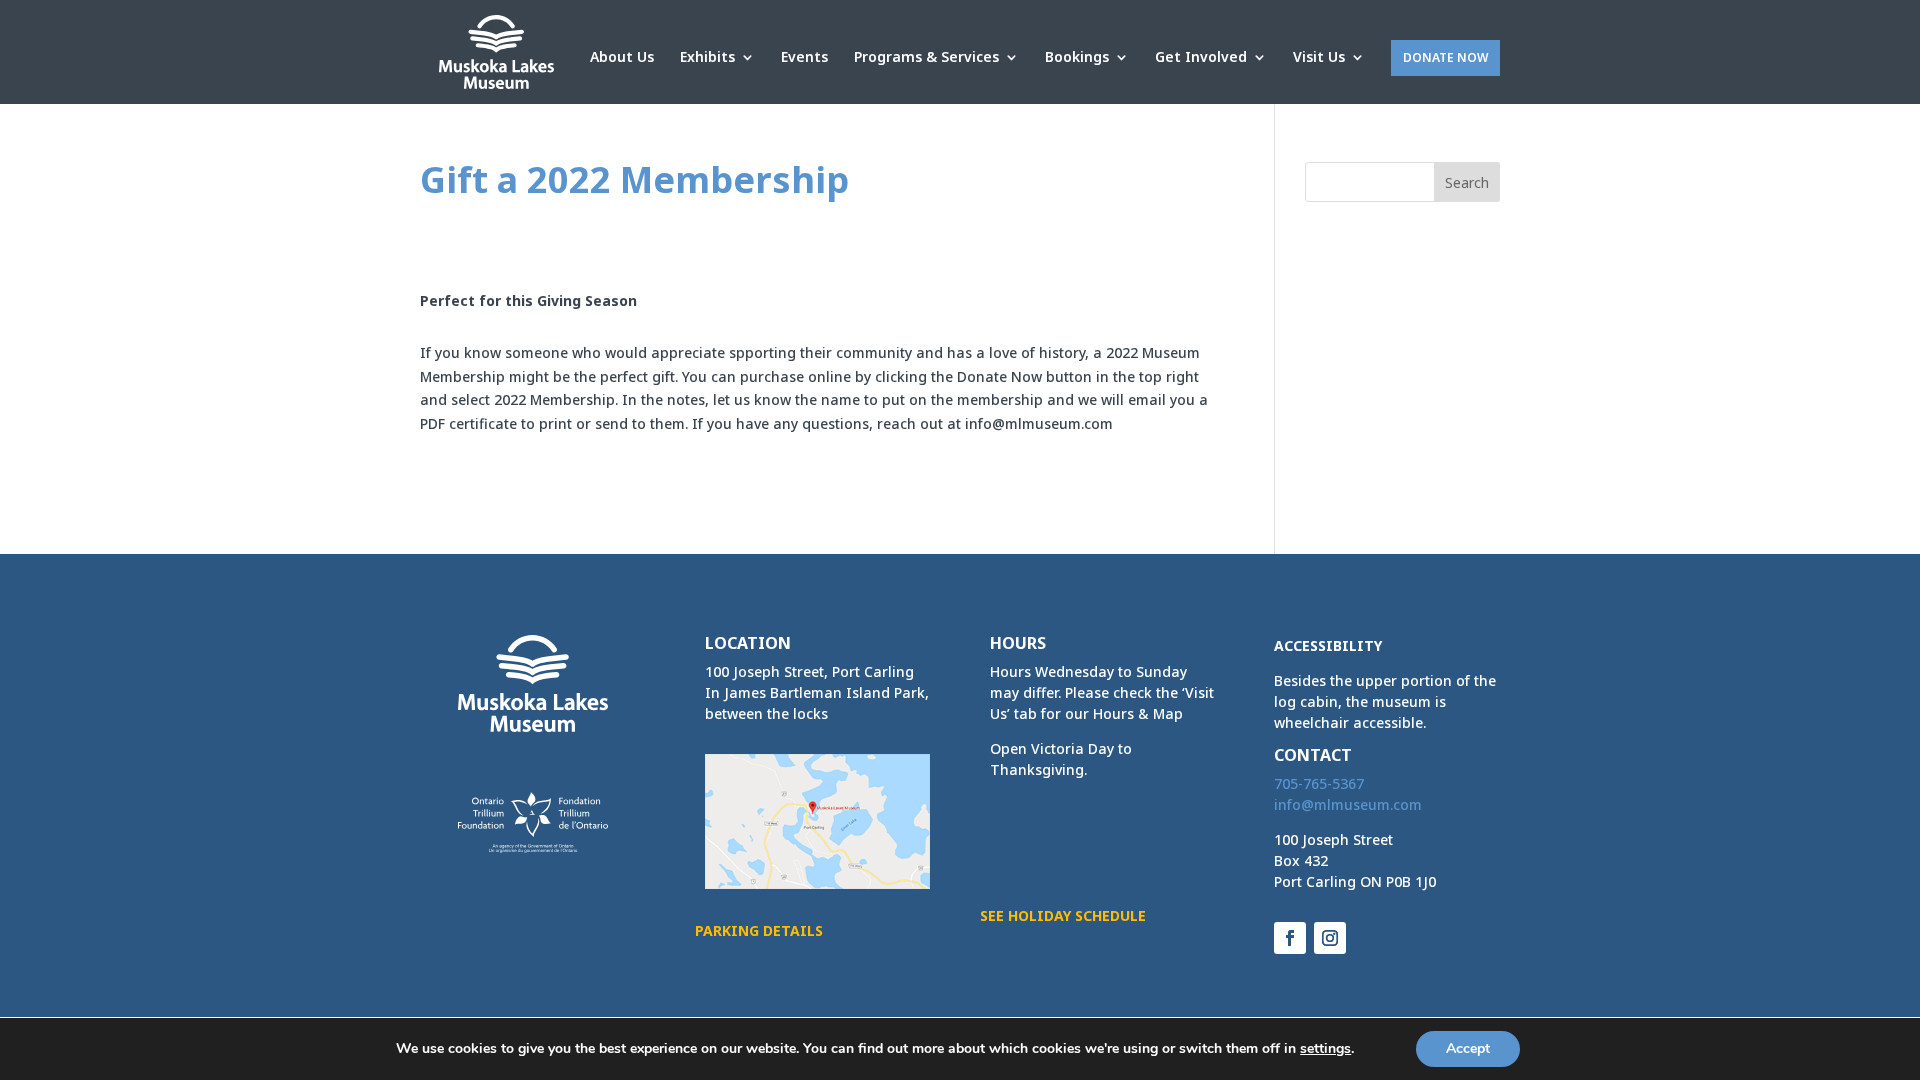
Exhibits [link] (707, 58)
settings (1325, 1049)
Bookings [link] (1077, 58)
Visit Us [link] (1319, 58)
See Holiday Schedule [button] (1063, 915)
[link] (496, 50)
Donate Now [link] (1445, 57)
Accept (1468, 1048)
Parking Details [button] (759, 930)
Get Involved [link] (1201, 58)
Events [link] (804, 58)
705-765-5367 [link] (1319, 783)
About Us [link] (622, 58)
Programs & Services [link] (926, 58)
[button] (1467, 182)
